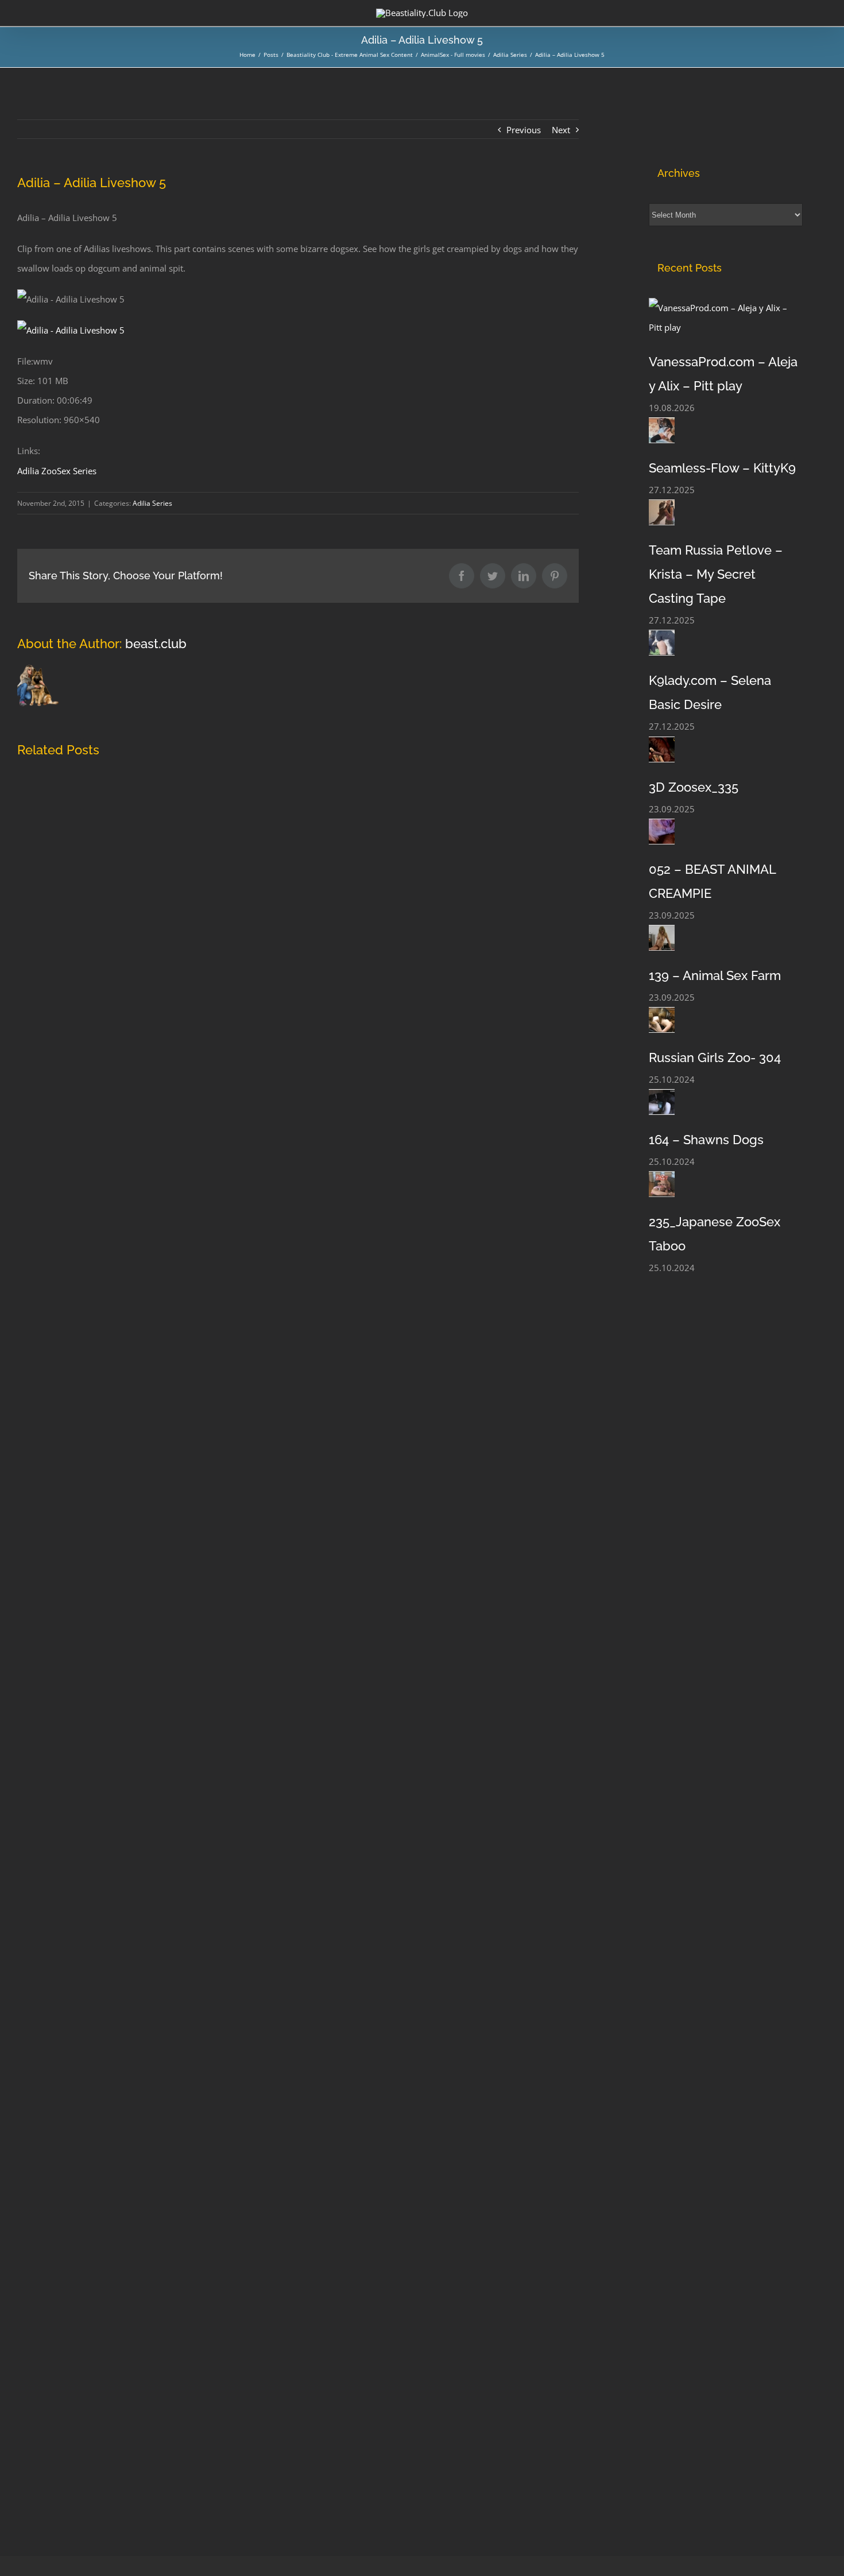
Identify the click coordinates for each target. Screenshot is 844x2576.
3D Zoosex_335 (694, 787)
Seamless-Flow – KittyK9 (722, 468)
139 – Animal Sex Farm (715, 975)
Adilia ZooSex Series (57, 471)
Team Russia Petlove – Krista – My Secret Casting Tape (716, 574)
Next (561, 130)
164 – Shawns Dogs (706, 1140)
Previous (524, 130)
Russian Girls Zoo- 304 (715, 1057)
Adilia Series (152, 503)
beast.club (156, 644)
